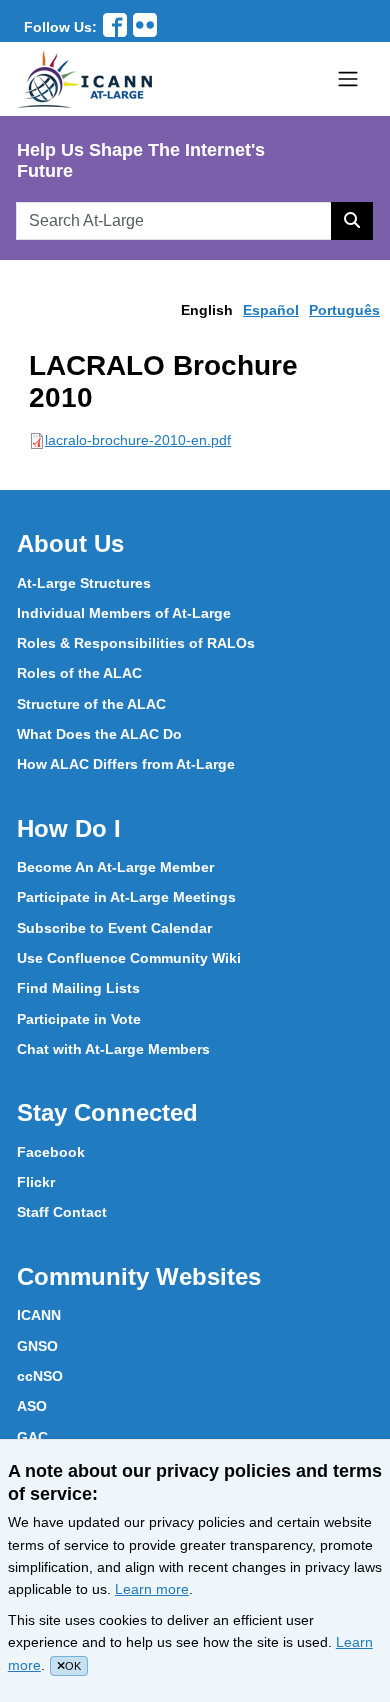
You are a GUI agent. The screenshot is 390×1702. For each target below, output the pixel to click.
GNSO (37, 1346)
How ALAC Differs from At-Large (126, 764)
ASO (32, 1406)
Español (271, 310)
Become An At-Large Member (115, 867)
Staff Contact (62, 1212)
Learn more (152, 1589)
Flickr (36, 1182)
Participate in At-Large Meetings (126, 897)
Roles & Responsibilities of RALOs (136, 643)
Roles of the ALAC (79, 673)
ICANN (39, 1315)
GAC (32, 1437)
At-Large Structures (84, 583)
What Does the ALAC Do (99, 734)
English (207, 310)
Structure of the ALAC (91, 704)
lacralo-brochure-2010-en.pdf (138, 440)
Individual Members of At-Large (124, 613)
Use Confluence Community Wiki (129, 958)
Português (344, 310)
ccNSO (40, 1376)
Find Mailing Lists (78, 988)
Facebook (51, 1152)
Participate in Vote (79, 1019)
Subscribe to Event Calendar (114, 928)
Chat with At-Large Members (113, 1049)
